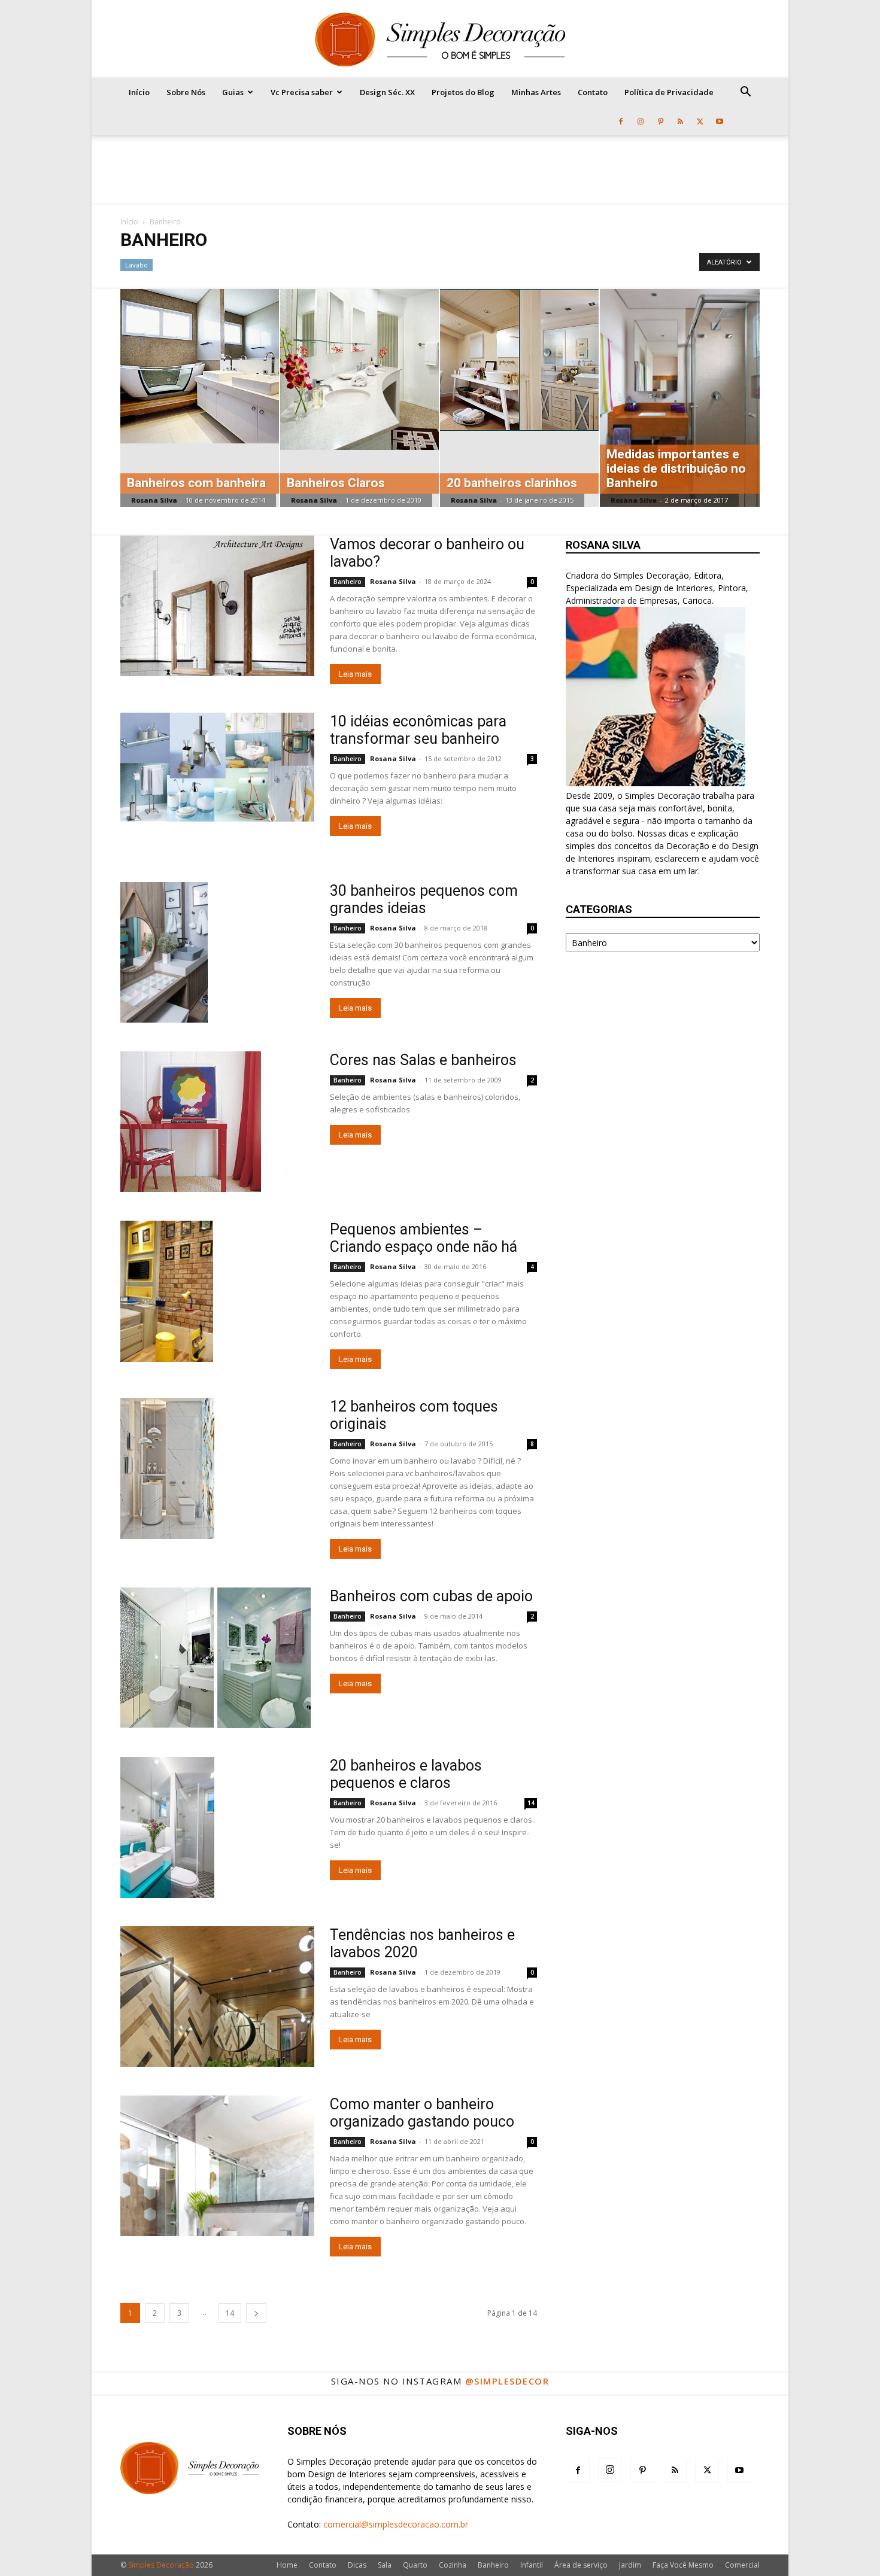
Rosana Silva (154, 500)
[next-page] (256, 2313)
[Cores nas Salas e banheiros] (191, 1122)
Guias (233, 92)
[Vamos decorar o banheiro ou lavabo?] (217, 606)
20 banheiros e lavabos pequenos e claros (406, 1774)
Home (287, 2565)
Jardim (630, 2565)
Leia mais (355, 674)
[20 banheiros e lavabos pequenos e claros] (167, 1827)
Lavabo (136, 265)
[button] (745, 93)
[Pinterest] (660, 121)
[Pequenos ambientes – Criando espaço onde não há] (167, 1291)
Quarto (415, 2565)
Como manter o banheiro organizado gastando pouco (422, 2113)
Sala (385, 2565)
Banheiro (348, 582)
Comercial (742, 2565)
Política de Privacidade (669, 92)
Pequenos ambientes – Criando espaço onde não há (424, 1238)
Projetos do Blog (463, 92)
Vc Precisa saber (302, 92)
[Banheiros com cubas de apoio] (216, 1658)
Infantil (532, 2565)
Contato (593, 92)
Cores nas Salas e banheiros (423, 1060)
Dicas (357, 2565)
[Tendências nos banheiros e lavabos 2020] (217, 1996)
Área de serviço (581, 2565)
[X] (700, 121)
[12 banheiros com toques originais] (167, 1468)
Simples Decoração (161, 2565)
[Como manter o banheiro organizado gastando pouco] (217, 2166)
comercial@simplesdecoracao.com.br (396, 2524)
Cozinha (453, 2565)
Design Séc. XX (387, 92)
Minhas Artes (536, 92)
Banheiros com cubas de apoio (431, 1596)
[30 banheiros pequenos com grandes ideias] (164, 952)
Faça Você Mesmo (683, 2565)
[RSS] (680, 121)
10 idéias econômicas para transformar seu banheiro (418, 730)
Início (139, 92)
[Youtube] (720, 121)
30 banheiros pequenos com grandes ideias (424, 899)
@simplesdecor (507, 2381)
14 (531, 1803)
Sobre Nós (186, 92)
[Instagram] (641, 121)
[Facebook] (621, 121)
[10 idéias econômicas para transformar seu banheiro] (217, 767)
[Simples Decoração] (440, 39)
